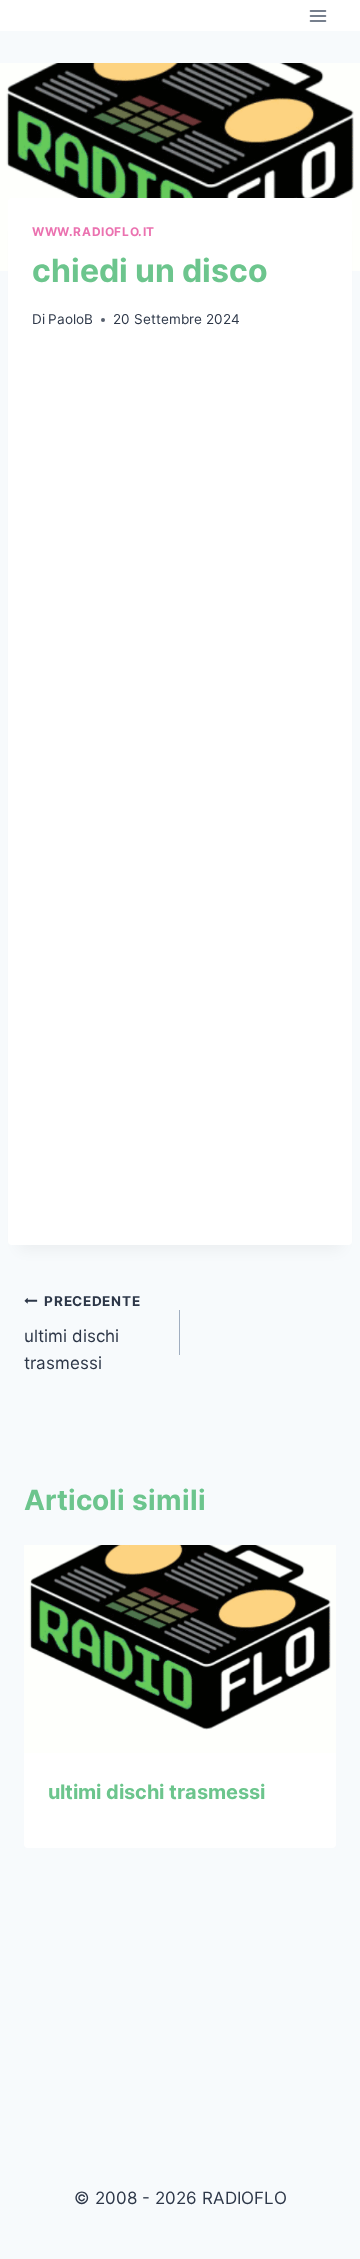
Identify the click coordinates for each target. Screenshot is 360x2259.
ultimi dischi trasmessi (82, 1333)
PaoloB (70, 319)
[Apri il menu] (317, 15)
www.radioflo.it (93, 231)
